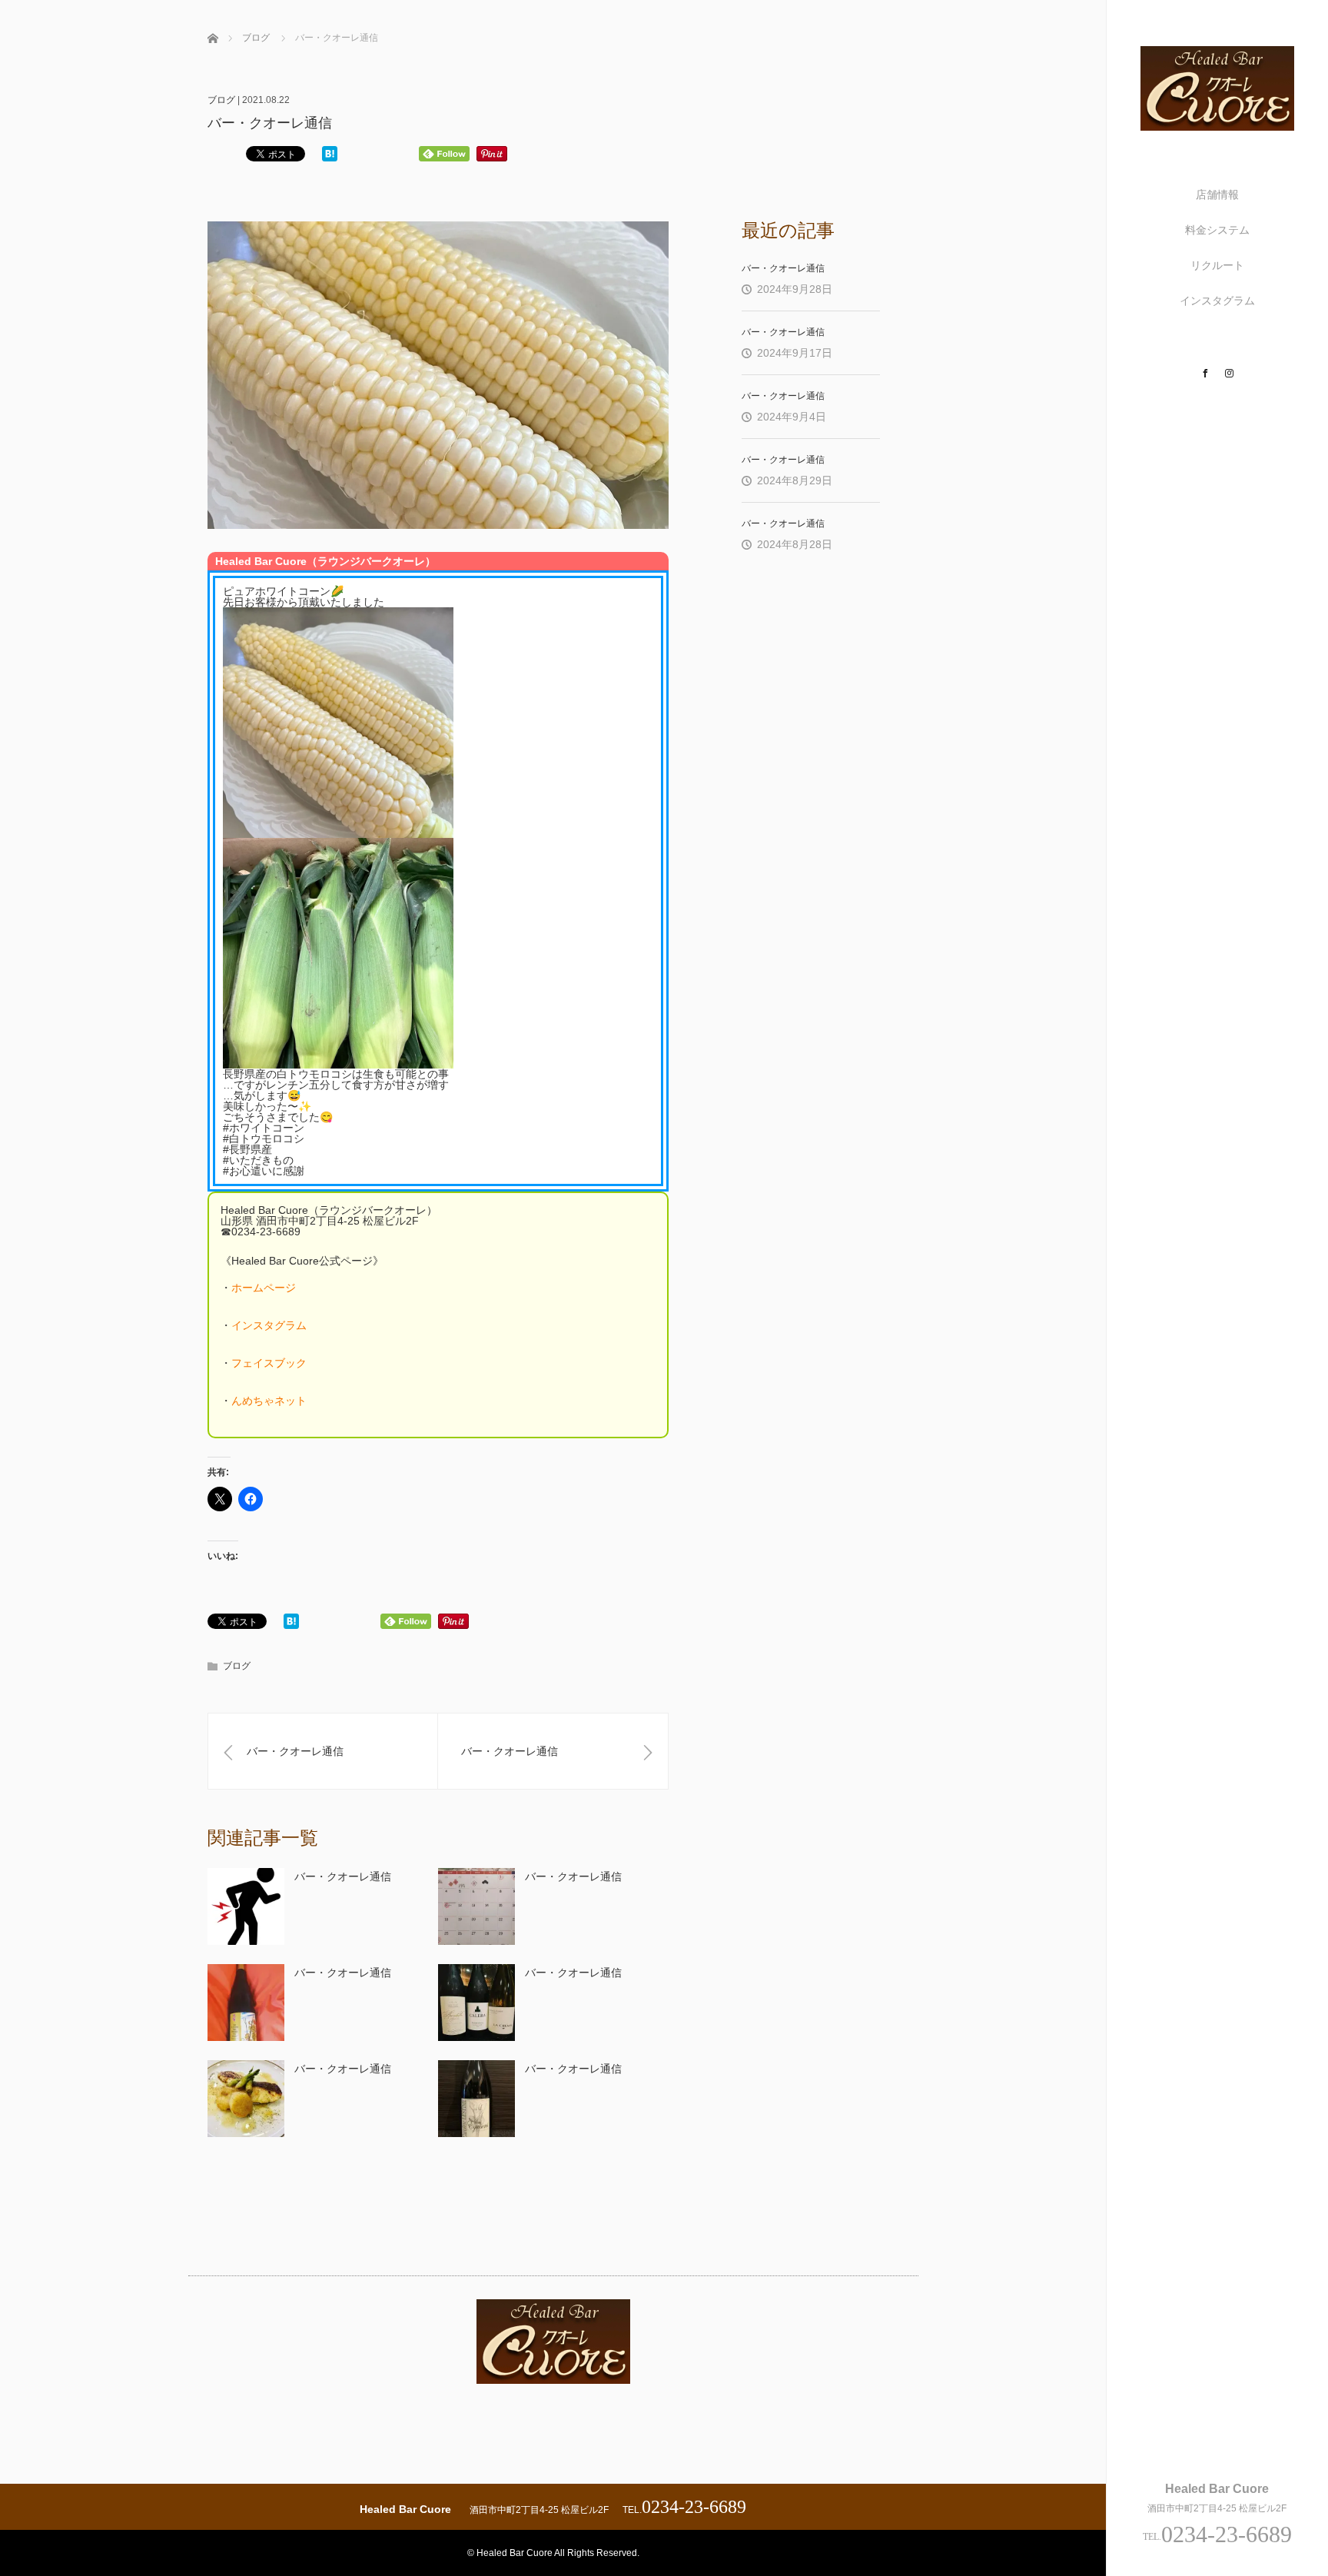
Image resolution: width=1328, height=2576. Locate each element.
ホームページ (264, 1288)
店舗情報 (1217, 194)
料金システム (1217, 230)
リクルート (1217, 265)
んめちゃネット (269, 1401)
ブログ (221, 100)
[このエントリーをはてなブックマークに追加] (330, 155)
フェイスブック (269, 1363)
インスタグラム (1217, 301)
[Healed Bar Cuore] (1217, 124)
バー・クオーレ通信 (343, 1876)
